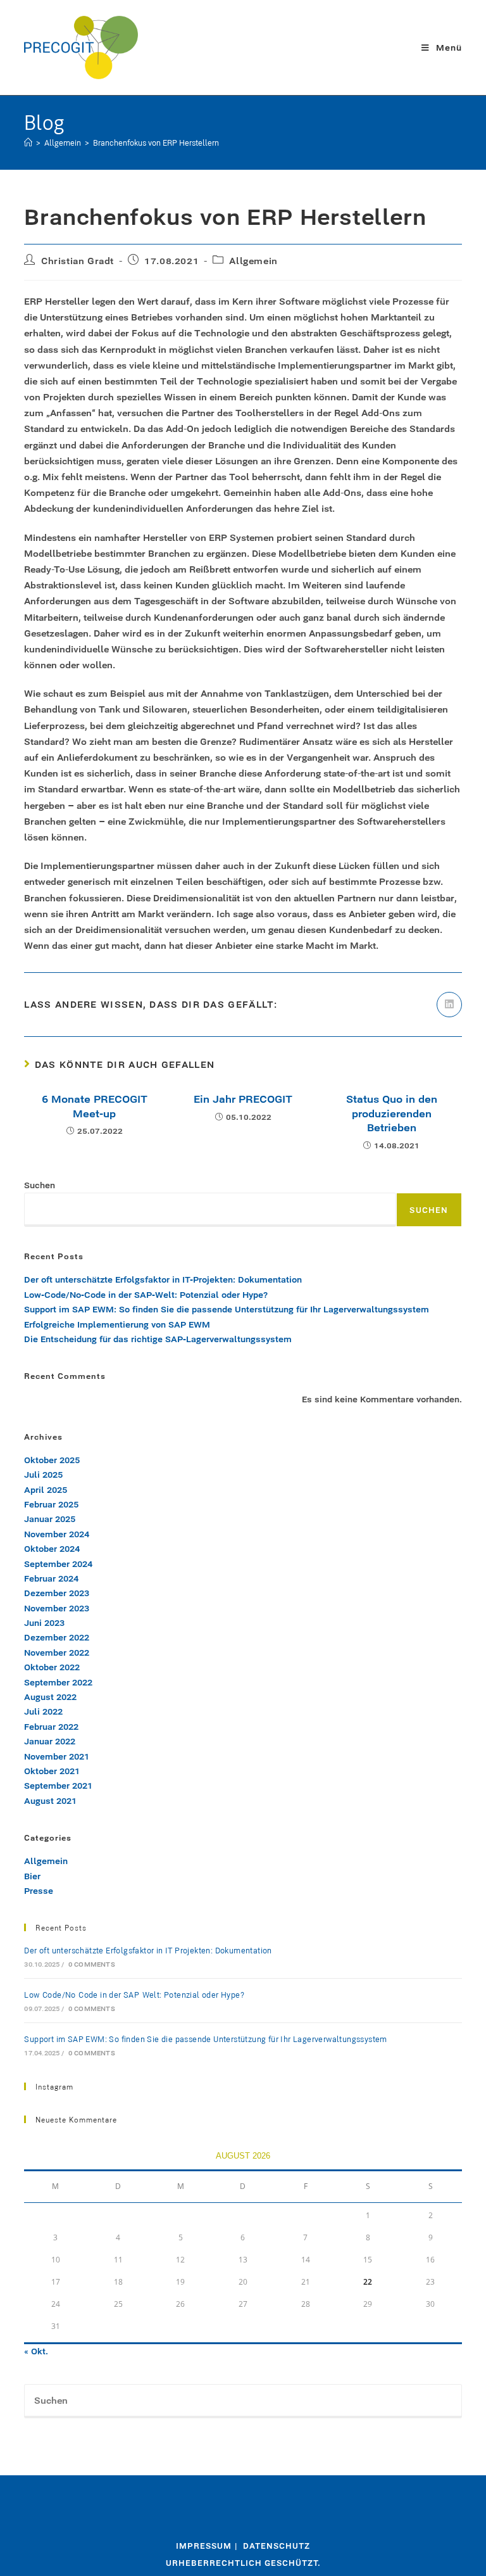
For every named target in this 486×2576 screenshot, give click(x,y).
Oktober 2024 (52, 1549)
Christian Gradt (78, 261)
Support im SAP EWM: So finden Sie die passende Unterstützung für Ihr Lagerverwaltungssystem (228, 1309)
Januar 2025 (50, 1519)
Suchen (40, 1185)
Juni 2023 (44, 1623)
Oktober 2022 (52, 1667)
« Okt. (36, 2351)
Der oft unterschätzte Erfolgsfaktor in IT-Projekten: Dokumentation (163, 1279)
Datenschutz (277, 2546)
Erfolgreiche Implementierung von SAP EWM (118, 1324)
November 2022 (57, 1653)
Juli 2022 (43, 1711)
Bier (32, 1876)
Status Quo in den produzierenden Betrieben (392, 1113)
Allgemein (253, 261)
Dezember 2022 (57, 1637)
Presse (39, 1891)
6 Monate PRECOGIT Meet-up (95, 1106)
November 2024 (57, 1534)
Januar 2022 (50, 1741)
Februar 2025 (51, 1504)
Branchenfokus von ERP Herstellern (156, 143)
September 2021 (58, 1786)
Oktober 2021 (52, 1771)
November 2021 (57, 1756)
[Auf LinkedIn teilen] (449, 1005)
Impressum (204, 2546)
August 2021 (50, 1801)
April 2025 (46, 1490)
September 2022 (58, 1682)
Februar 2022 (51, 1727)
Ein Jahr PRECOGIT (243, 1099)
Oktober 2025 (52, 1460)
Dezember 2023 (57, 1593)
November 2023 (57, 1608)
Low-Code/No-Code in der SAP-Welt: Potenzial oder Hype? (146, 1295)
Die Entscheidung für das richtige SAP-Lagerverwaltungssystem (160, 1339)
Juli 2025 (43, 1475)
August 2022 (50, 1697)
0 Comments (92, 1964)
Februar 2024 (51, 1578)
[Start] (28, 143)
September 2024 (58, 1564)
